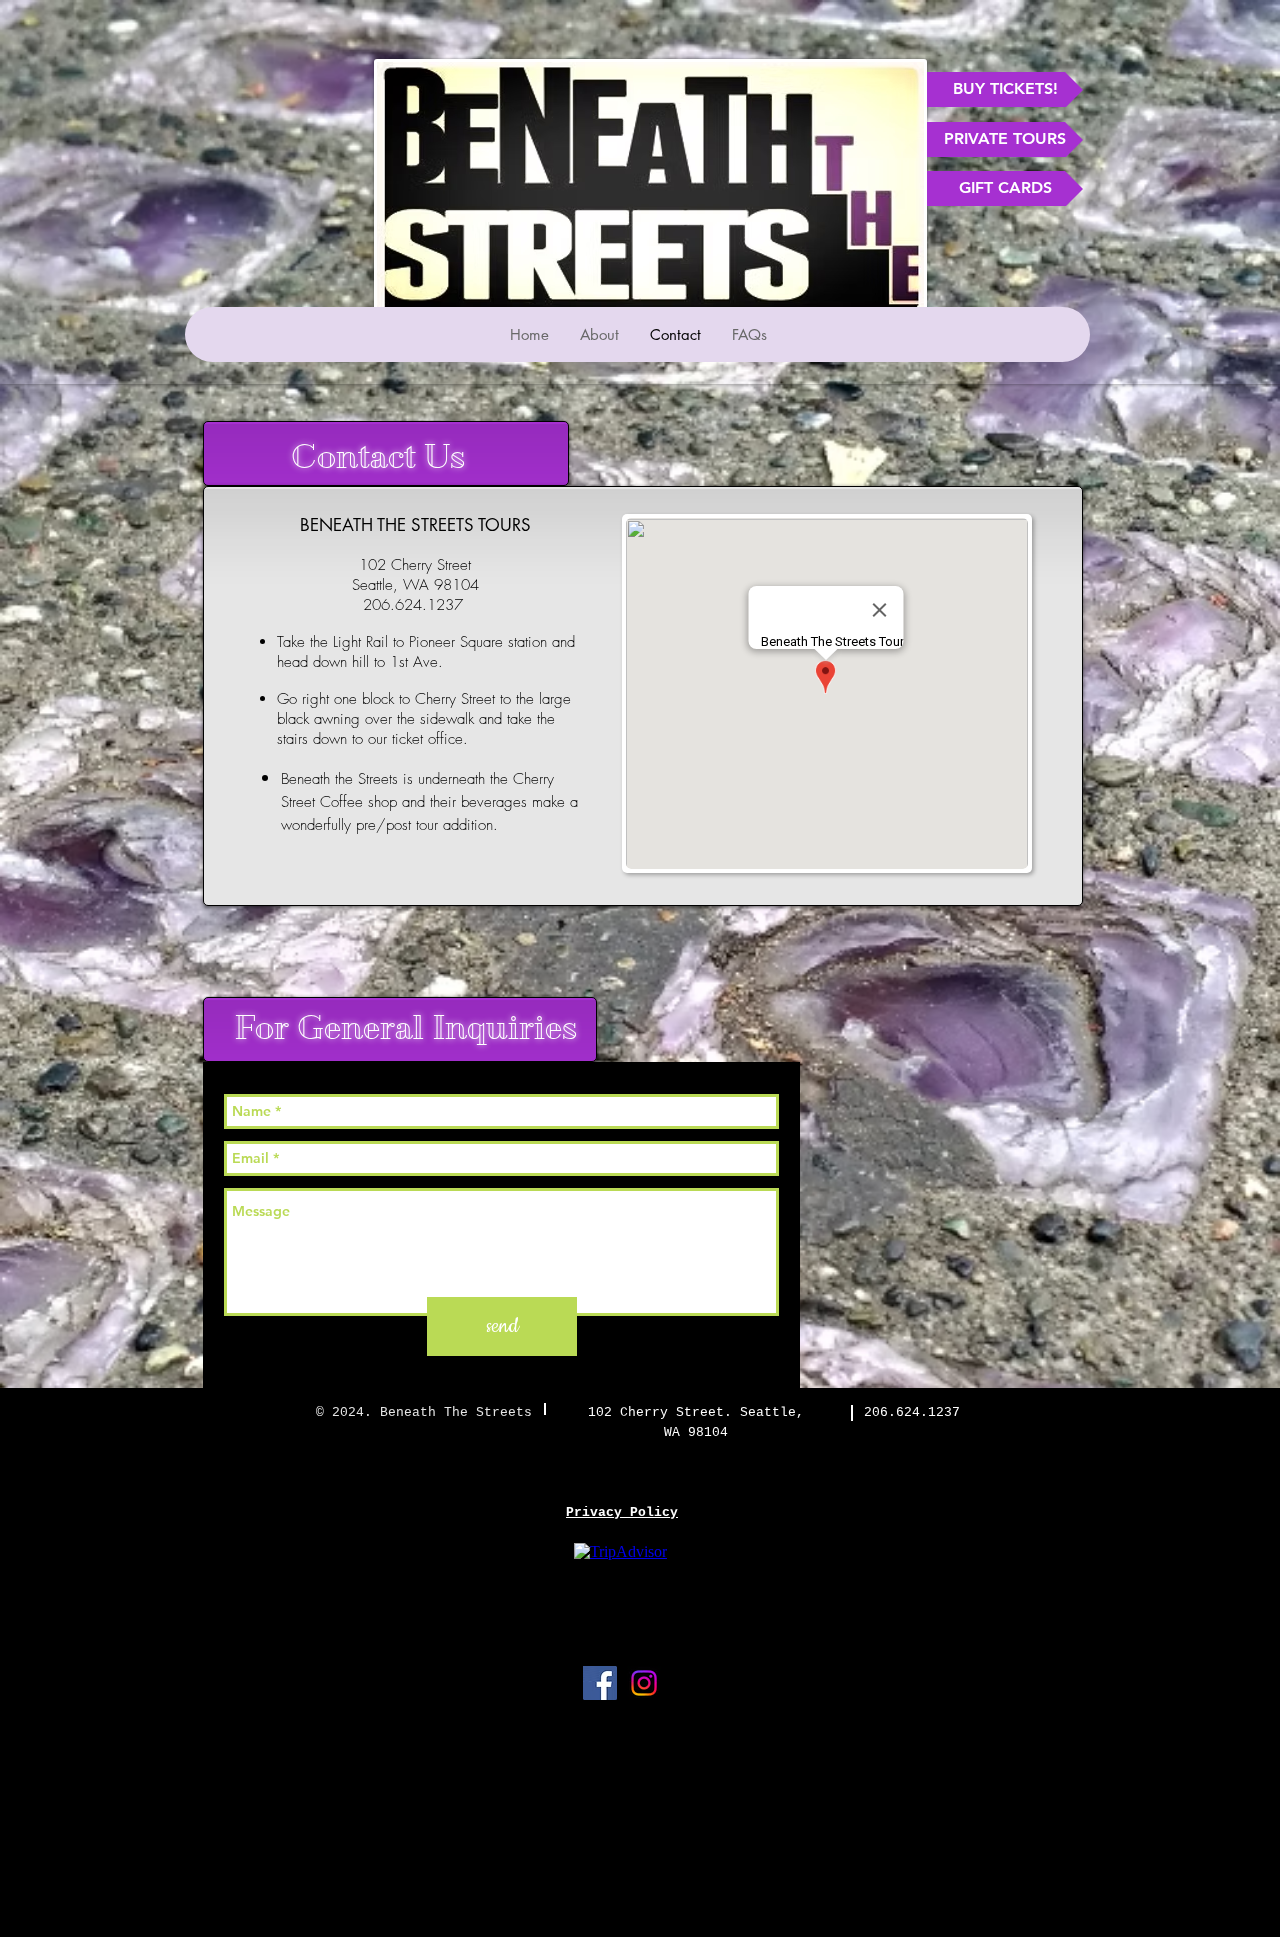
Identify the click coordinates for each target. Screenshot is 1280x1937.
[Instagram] (644, 1683)
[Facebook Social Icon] (600, 1683)
